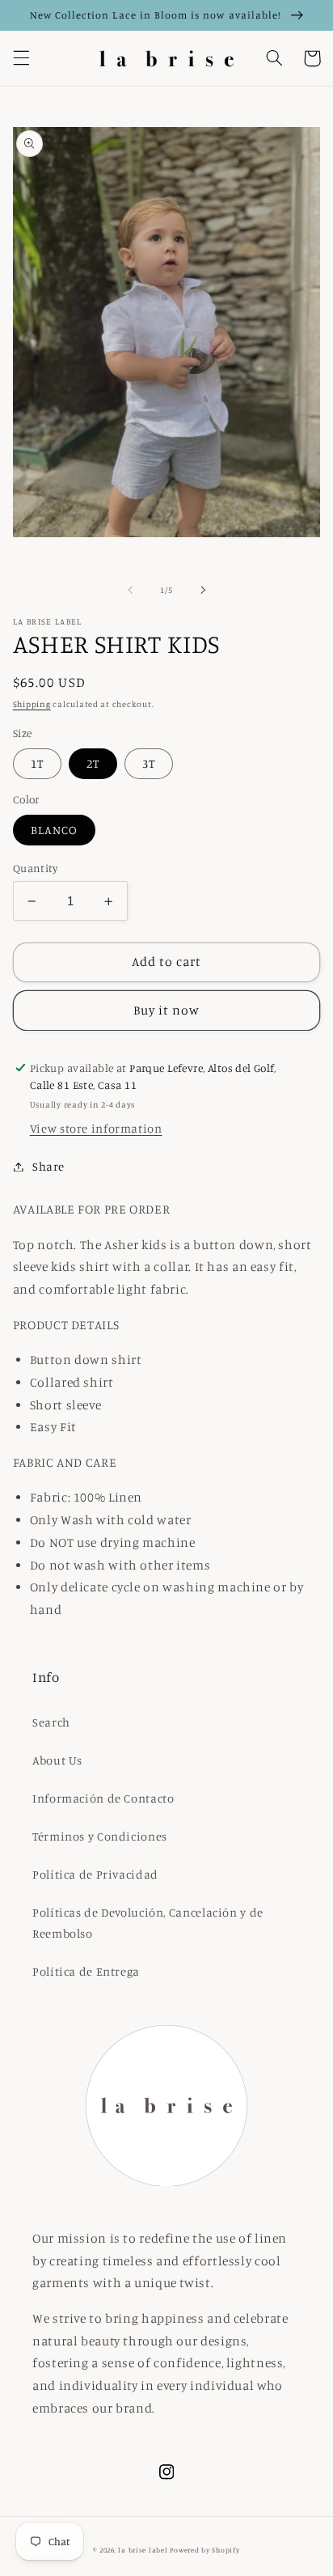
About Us (57, 1760)
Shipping (32, 704)
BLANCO (54, 830)
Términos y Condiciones (100, 1836)
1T (37, 763)
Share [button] (48, 1166)
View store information (96, 1128)
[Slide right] (203, 591)
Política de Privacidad (95, 1874)
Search (51, 1722)
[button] (21, 58)
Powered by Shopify (204, 2550)
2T (93, 763)
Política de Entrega (86, 1971)
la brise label (143, 2550)
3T (149, 763)
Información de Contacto (103, 1798)
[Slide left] (130, 591)
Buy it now (167, 1010)
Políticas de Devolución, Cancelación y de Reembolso (148, 1923)
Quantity (35, 868)
